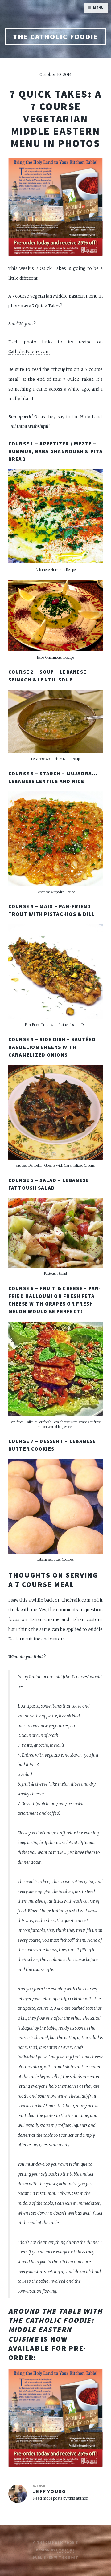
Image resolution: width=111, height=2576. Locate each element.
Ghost (72, 2558)
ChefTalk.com (76, 1600)
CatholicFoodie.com (29, 352)
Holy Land (91, 417)
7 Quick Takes (51, 268)
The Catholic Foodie (55, 37)
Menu (98, 8)
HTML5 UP (65, 2550)
